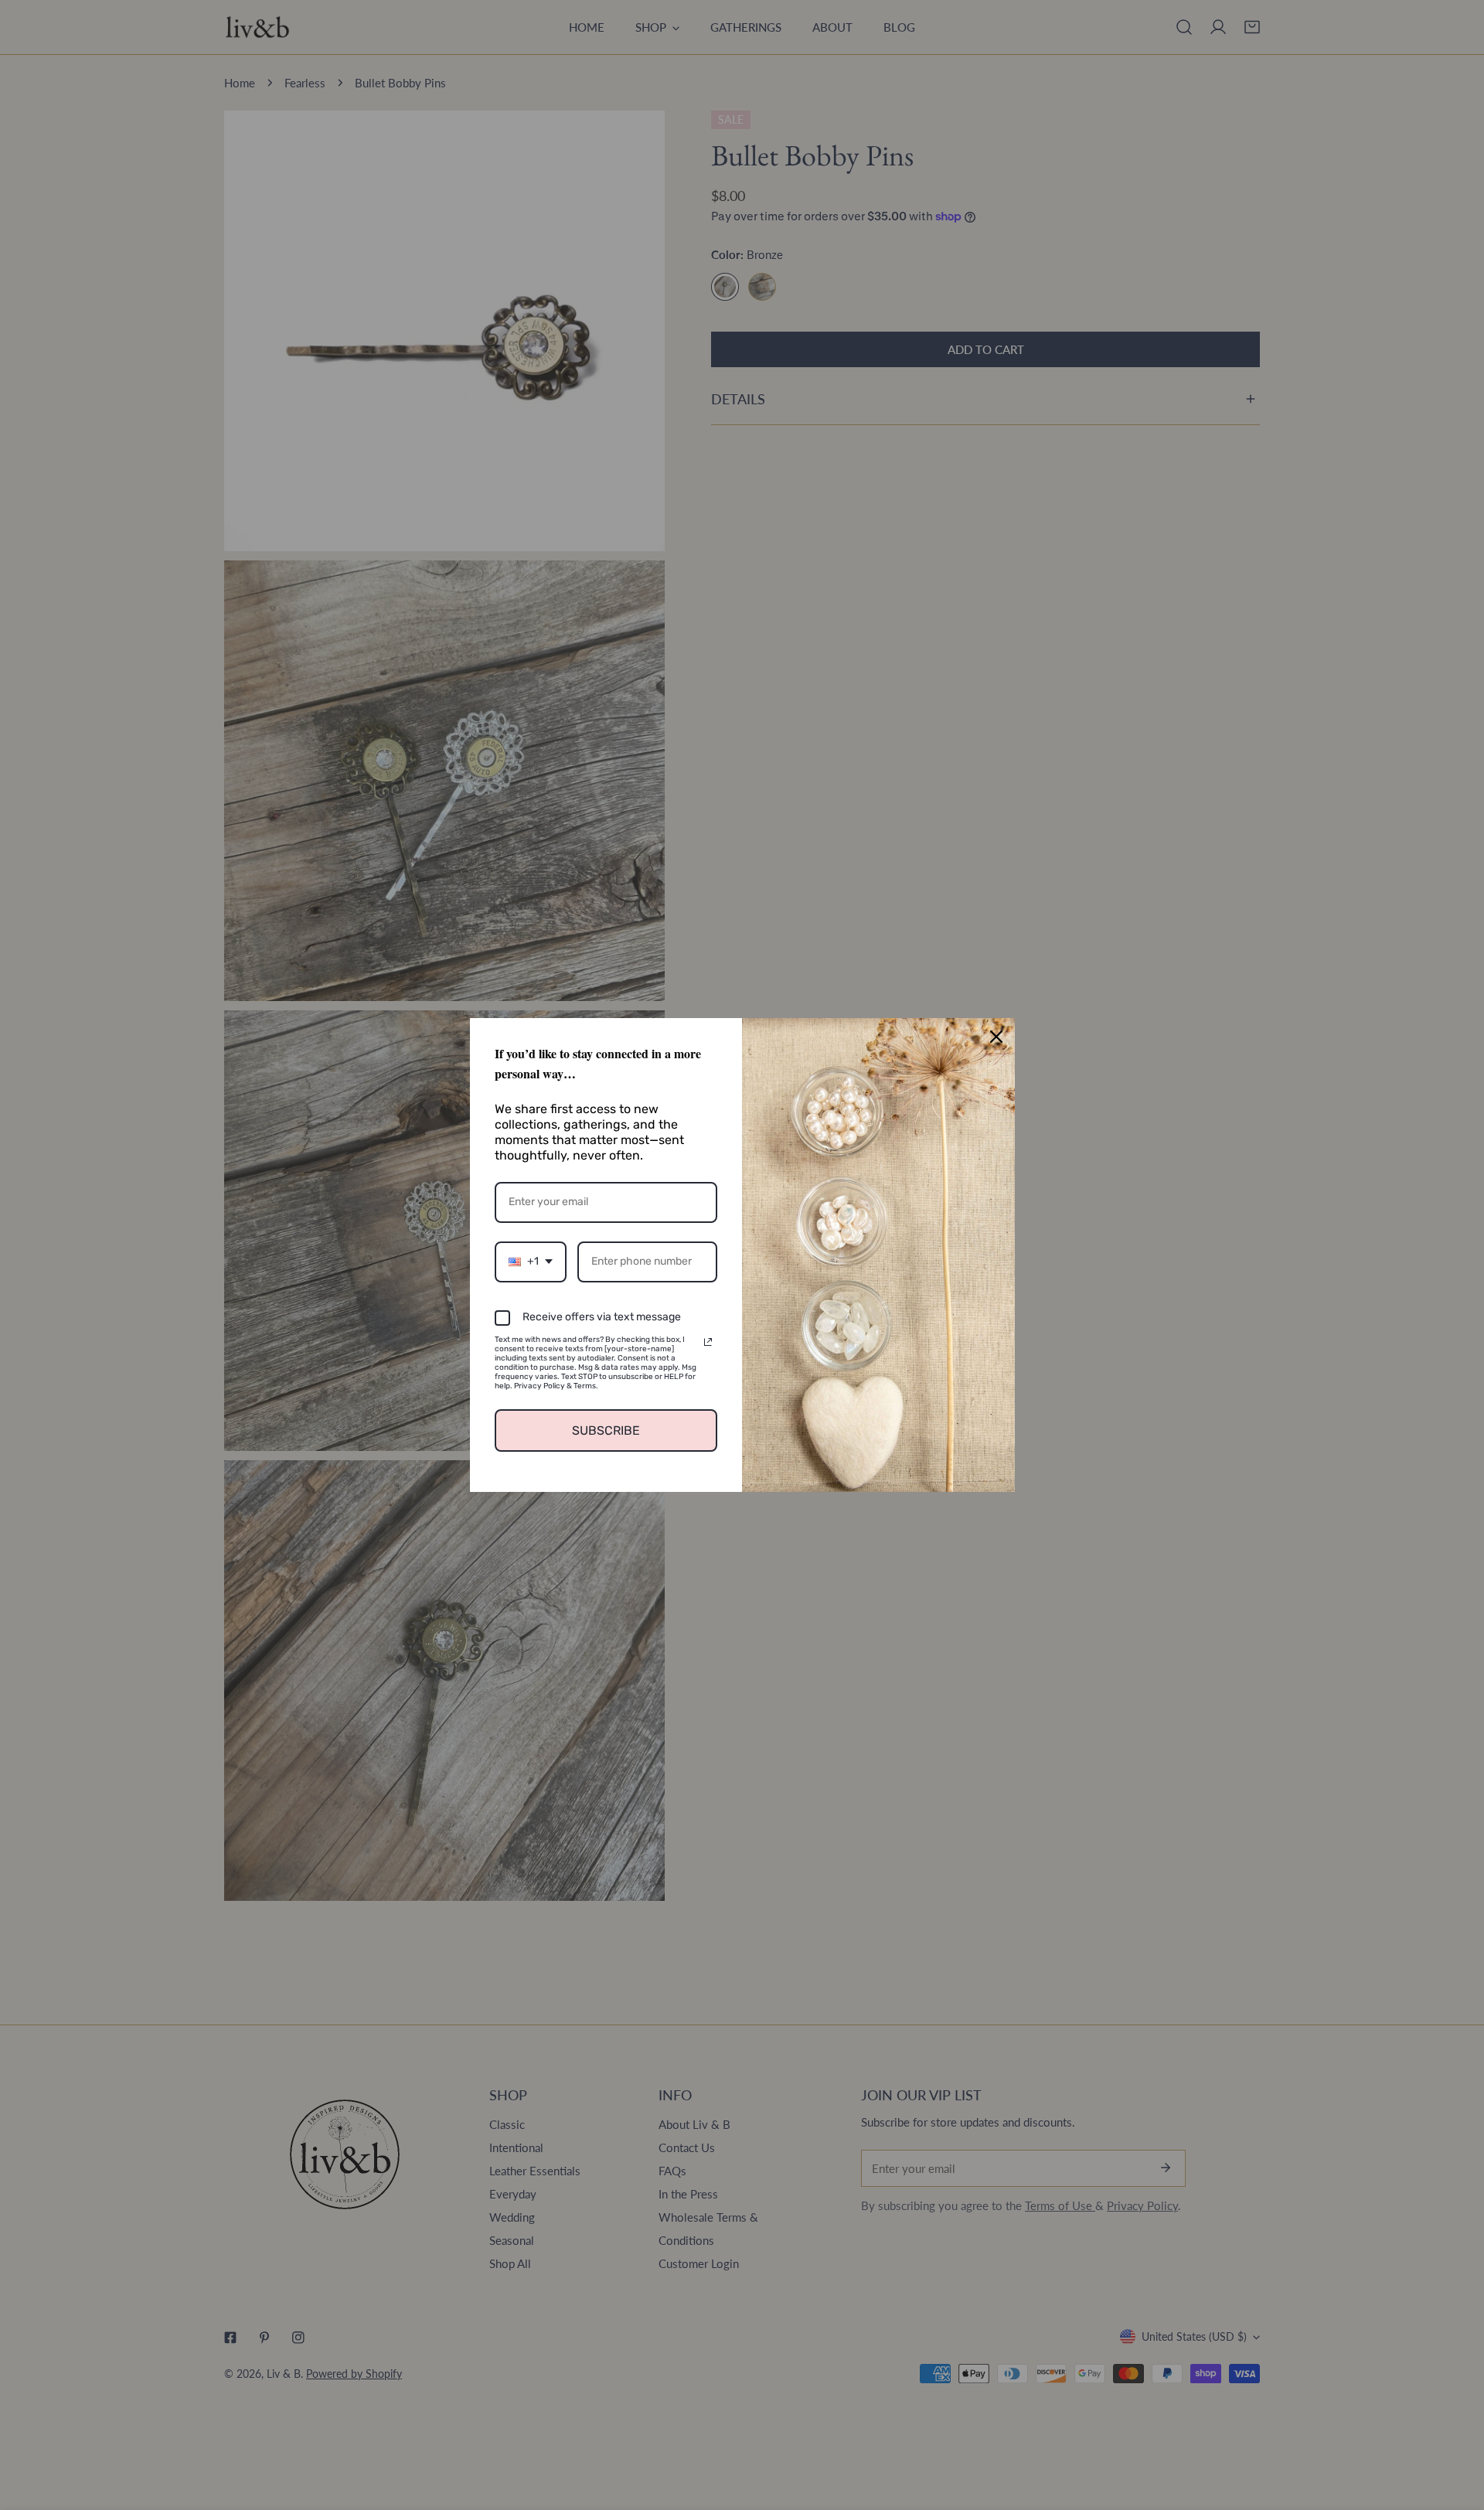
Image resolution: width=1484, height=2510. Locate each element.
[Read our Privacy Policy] (708, 1342)
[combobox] (531, 1262)
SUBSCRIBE (606, 1430)
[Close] (996, 1037)
